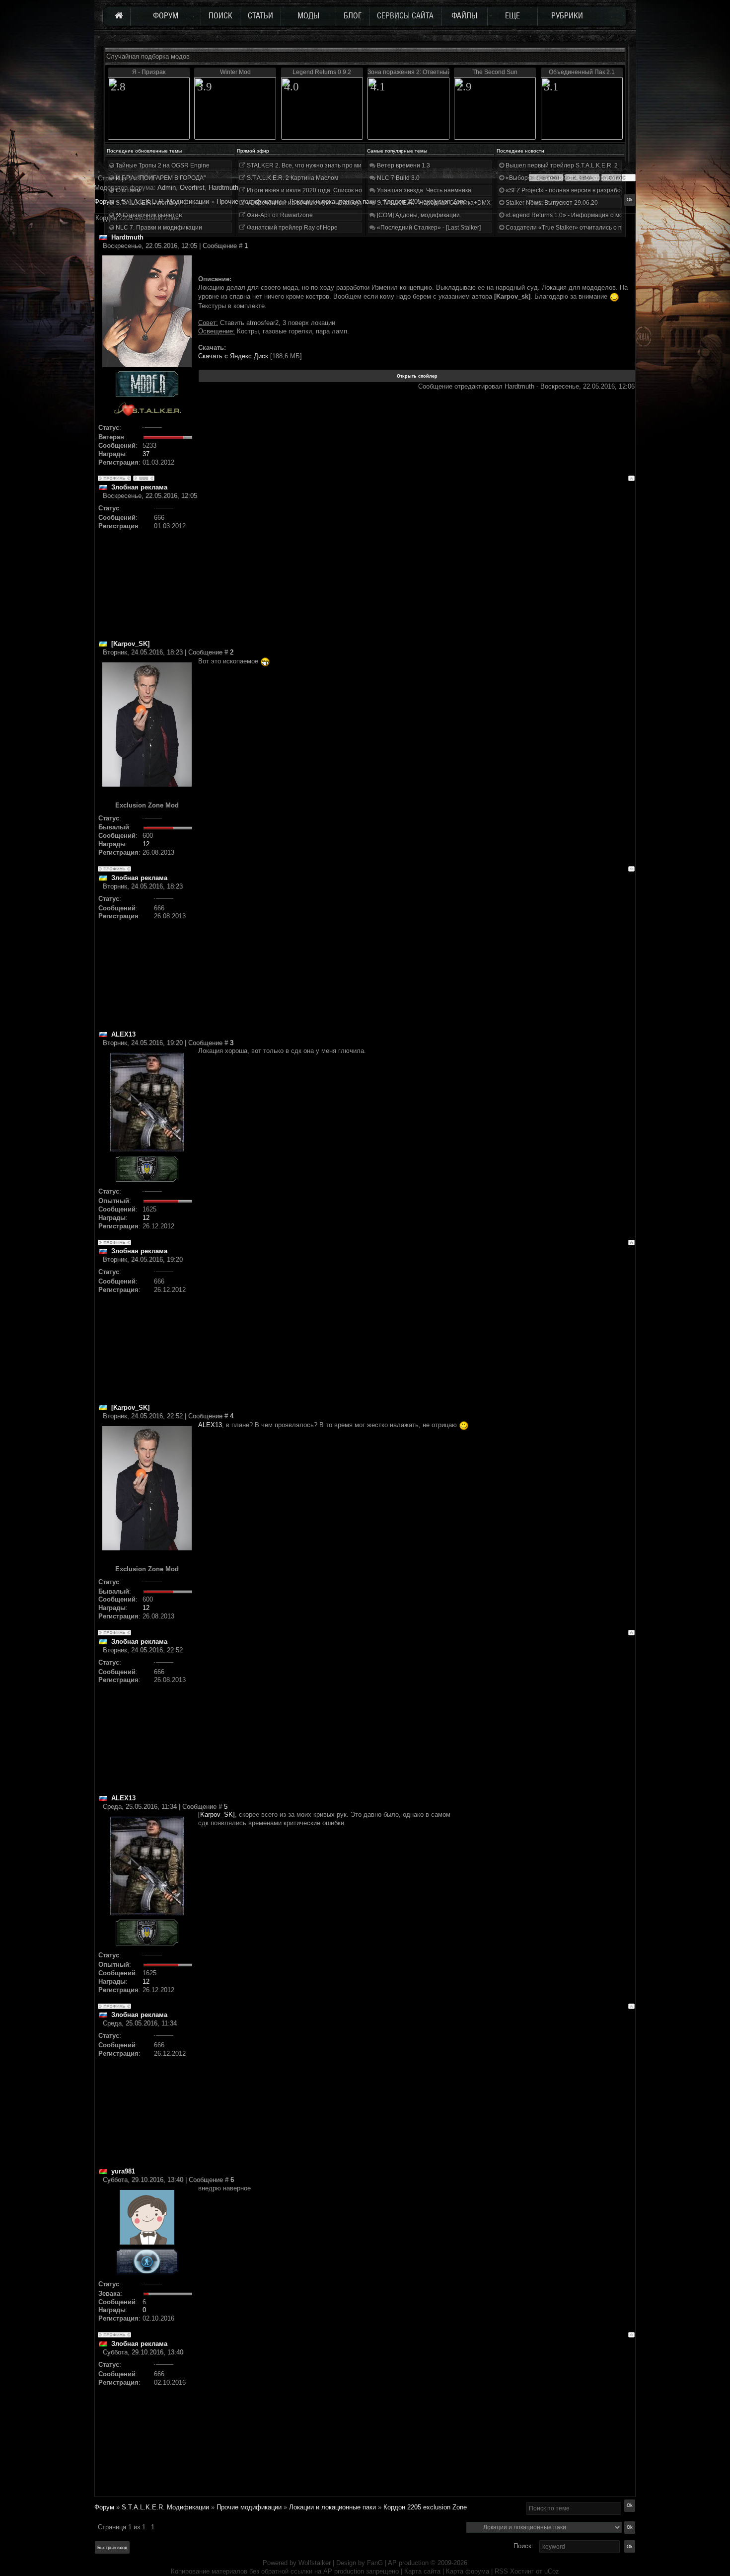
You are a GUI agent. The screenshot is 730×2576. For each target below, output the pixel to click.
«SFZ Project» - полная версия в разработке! (568, 190)
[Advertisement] (416, 570)
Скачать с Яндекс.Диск (233, 356)
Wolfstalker (315, 2563)
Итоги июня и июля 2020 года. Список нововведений (320, 190)
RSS (501, 2571)
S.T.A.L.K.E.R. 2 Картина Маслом (292, 178)
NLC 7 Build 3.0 (398, 178)
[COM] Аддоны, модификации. (418, 215)
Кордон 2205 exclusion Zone (425, 2507)
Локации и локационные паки (332, 2507)
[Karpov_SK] (217, 1814)
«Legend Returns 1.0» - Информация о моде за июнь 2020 (586, 215)
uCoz (552, 2571)
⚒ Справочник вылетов (148, 215)
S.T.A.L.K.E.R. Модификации (165, 2507)
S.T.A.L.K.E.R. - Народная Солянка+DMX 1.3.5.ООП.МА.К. (456, 203)
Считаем (127, 190)
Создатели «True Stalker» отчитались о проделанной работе (591, 228)
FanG (376, 2563)
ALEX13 (210, 1425)
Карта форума (468, 2571)
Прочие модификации (249, 2507)
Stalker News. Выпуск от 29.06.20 (551, 203)
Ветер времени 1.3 (403, 165)
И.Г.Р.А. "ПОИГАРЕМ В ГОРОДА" (160, 178)
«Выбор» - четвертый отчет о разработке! (564, 178)
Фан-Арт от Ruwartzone (279, 215)
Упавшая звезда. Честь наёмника (423, 190)
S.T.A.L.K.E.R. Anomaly (146, 203)
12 (146, 844)
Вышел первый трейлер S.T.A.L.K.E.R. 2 (561, 165)
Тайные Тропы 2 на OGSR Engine (162, 165)
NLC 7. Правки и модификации (158, 228)
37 (146, 454)
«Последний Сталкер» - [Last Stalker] (428, 228)
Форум (104, 201)
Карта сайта (422, 2571)
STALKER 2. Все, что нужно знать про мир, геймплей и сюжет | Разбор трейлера (359, 165)
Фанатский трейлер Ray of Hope (292, 228)
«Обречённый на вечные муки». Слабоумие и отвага (320, 203)
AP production (408, 2563)
